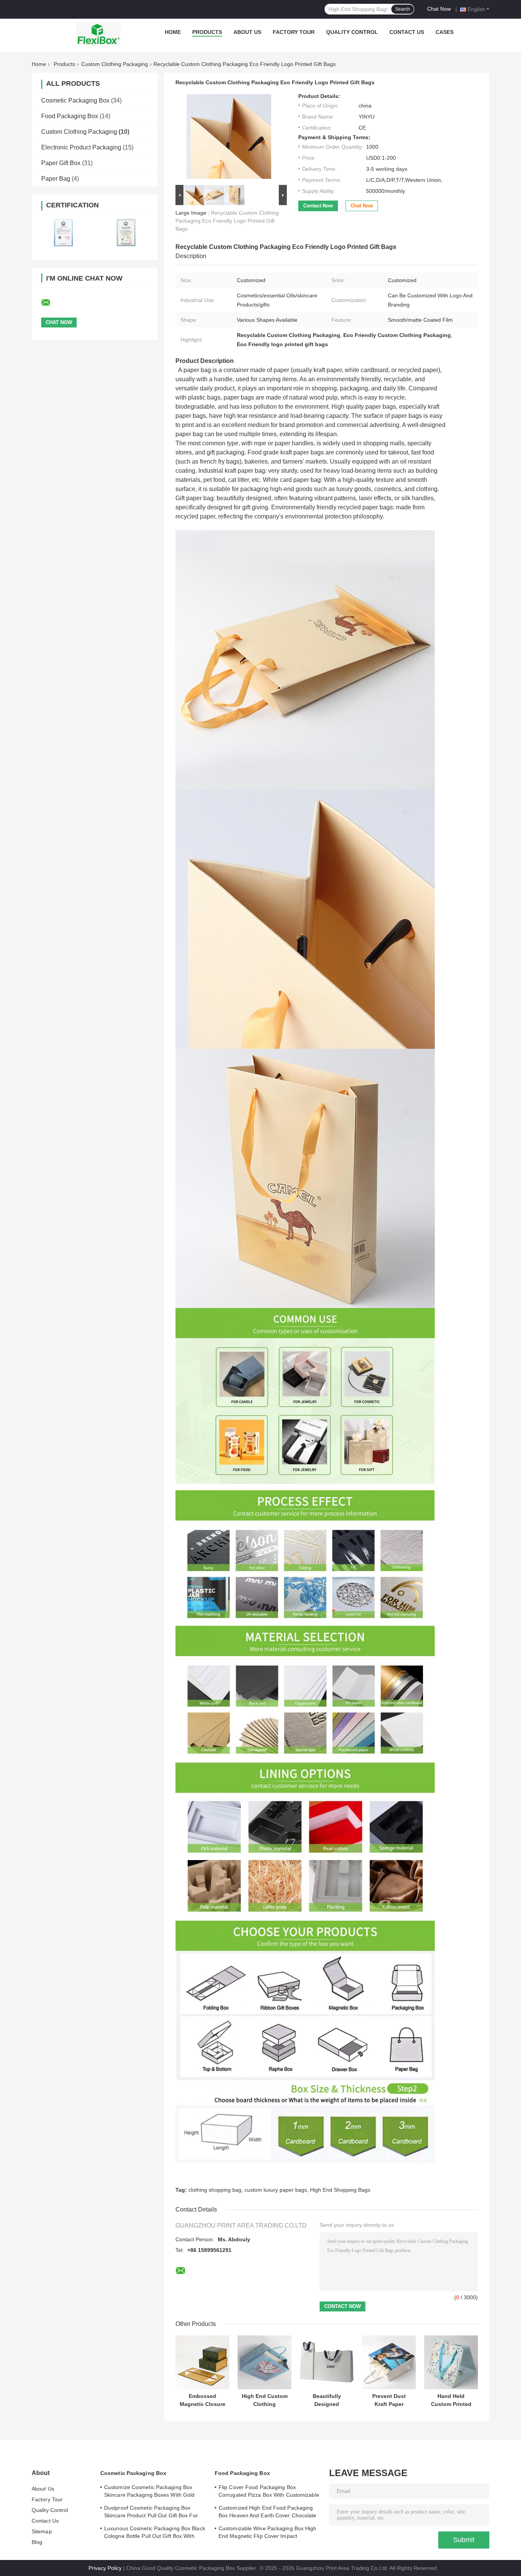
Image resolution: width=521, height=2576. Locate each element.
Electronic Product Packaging (81, 147)
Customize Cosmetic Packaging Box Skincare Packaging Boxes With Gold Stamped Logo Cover (149, 2492)
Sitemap (42, 2531)
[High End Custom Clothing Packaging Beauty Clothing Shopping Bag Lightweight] (265, 2362)
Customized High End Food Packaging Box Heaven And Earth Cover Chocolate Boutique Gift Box (268, 2513)
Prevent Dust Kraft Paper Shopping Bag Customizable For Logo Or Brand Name (389, 2400)
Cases (445, 32)
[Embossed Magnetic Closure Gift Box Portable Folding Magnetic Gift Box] (202, 2362)
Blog (37, 2542)
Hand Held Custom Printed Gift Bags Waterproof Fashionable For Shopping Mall (451, 2400)
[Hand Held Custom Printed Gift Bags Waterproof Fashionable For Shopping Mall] (451, 2362)
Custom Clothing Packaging (115, 64)
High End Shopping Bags (340, 2190)
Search (403, 9)
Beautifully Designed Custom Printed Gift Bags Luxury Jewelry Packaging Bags (327, 2400)
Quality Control (352, 32)
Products (207, 32)
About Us (247, 32)
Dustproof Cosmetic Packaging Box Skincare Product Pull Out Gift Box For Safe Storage (151, 2513)
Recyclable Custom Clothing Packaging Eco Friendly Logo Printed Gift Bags (227, 221)
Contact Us (407, 32)
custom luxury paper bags (276, 2190)
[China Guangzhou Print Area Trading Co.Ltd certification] (63, 232)
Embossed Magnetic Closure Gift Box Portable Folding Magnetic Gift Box (203, 2400)
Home (173, 32)
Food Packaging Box (70, 116)
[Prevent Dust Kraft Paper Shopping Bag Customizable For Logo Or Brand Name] (389, 2362)
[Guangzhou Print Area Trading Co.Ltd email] (51, 303)
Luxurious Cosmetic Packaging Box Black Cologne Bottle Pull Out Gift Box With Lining (155, 2533)
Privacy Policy (105, 2568)
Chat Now (439, 9)
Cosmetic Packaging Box (75, 100)
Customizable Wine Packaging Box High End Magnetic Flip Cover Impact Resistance (268, 2533)
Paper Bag (56, 179)
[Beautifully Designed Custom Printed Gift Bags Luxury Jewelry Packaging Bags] (327, 2362)
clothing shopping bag (215, 2190)
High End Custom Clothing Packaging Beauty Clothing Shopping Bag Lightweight (265, 2400)
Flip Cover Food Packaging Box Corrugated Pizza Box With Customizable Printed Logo (269, 2492)
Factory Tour (294, 32)
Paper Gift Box (61, 163)
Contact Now (318, 206)
